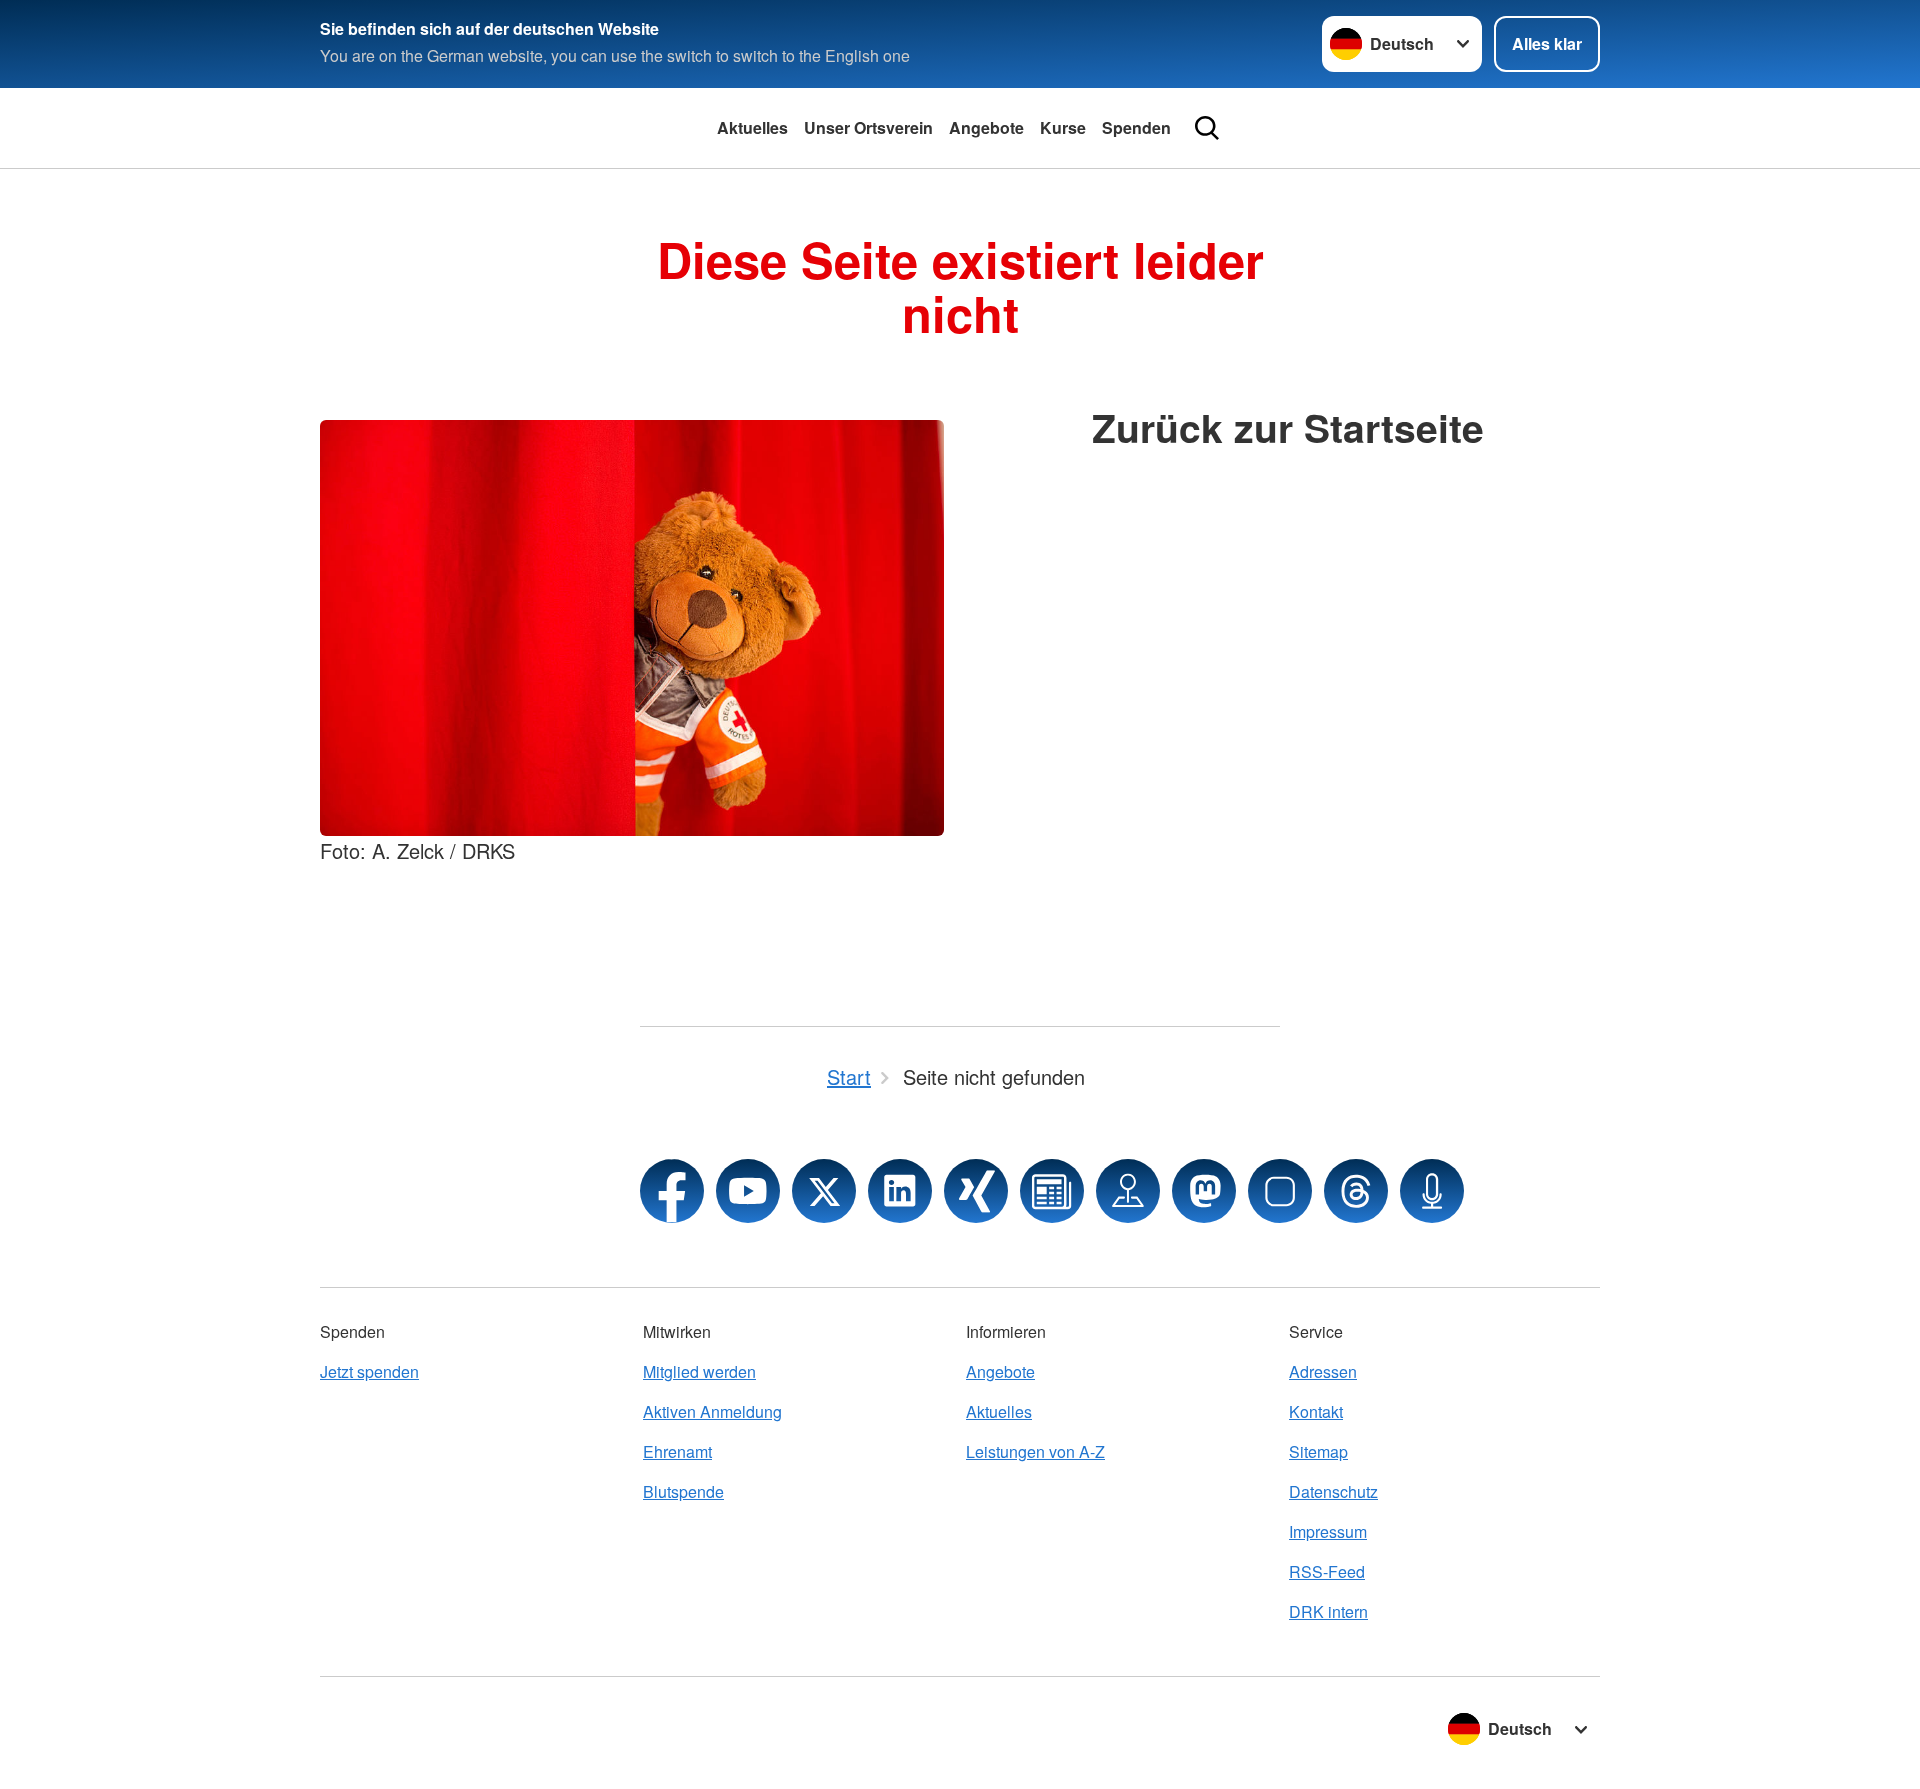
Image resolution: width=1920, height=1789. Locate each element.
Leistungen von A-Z (1035, 1451)
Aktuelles (752, 127)
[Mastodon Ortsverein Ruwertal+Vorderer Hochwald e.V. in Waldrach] (1204, 1191)
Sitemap (1318, 1451)
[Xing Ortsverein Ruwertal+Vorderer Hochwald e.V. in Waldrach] (976, 1191)
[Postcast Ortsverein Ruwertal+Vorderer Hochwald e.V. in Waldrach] (1432, 1191)
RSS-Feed (1327, 1571)
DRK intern (1328, 1611)
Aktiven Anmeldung (712, 1411)
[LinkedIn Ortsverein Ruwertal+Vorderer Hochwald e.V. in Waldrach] (900, 1191)
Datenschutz (1333, 1491)
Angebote (986, 127)
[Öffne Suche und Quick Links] (1207, 128)
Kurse (1063, 127)
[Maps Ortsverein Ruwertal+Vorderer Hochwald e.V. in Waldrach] (1128, 1191)
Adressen (1323, 1371)
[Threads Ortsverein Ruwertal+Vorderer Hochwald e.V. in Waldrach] (1356, 1191)
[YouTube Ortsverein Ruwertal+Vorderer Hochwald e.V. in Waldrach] (748, 1191)
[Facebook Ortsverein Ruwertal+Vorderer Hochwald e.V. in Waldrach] (672, 1191)
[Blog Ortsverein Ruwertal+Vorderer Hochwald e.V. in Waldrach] (1052, 1191)
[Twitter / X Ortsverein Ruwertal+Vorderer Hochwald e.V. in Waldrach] (824, 1191)
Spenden (1136, 127)
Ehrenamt (677, 1451)
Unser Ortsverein (868, 127)
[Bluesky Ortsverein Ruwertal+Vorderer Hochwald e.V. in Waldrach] (1280, 1191)
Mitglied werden (699, 1371)
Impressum (1328, 1531)
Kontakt (1316, 1411)
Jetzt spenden (369, 1371)
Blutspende (683, 1491)
